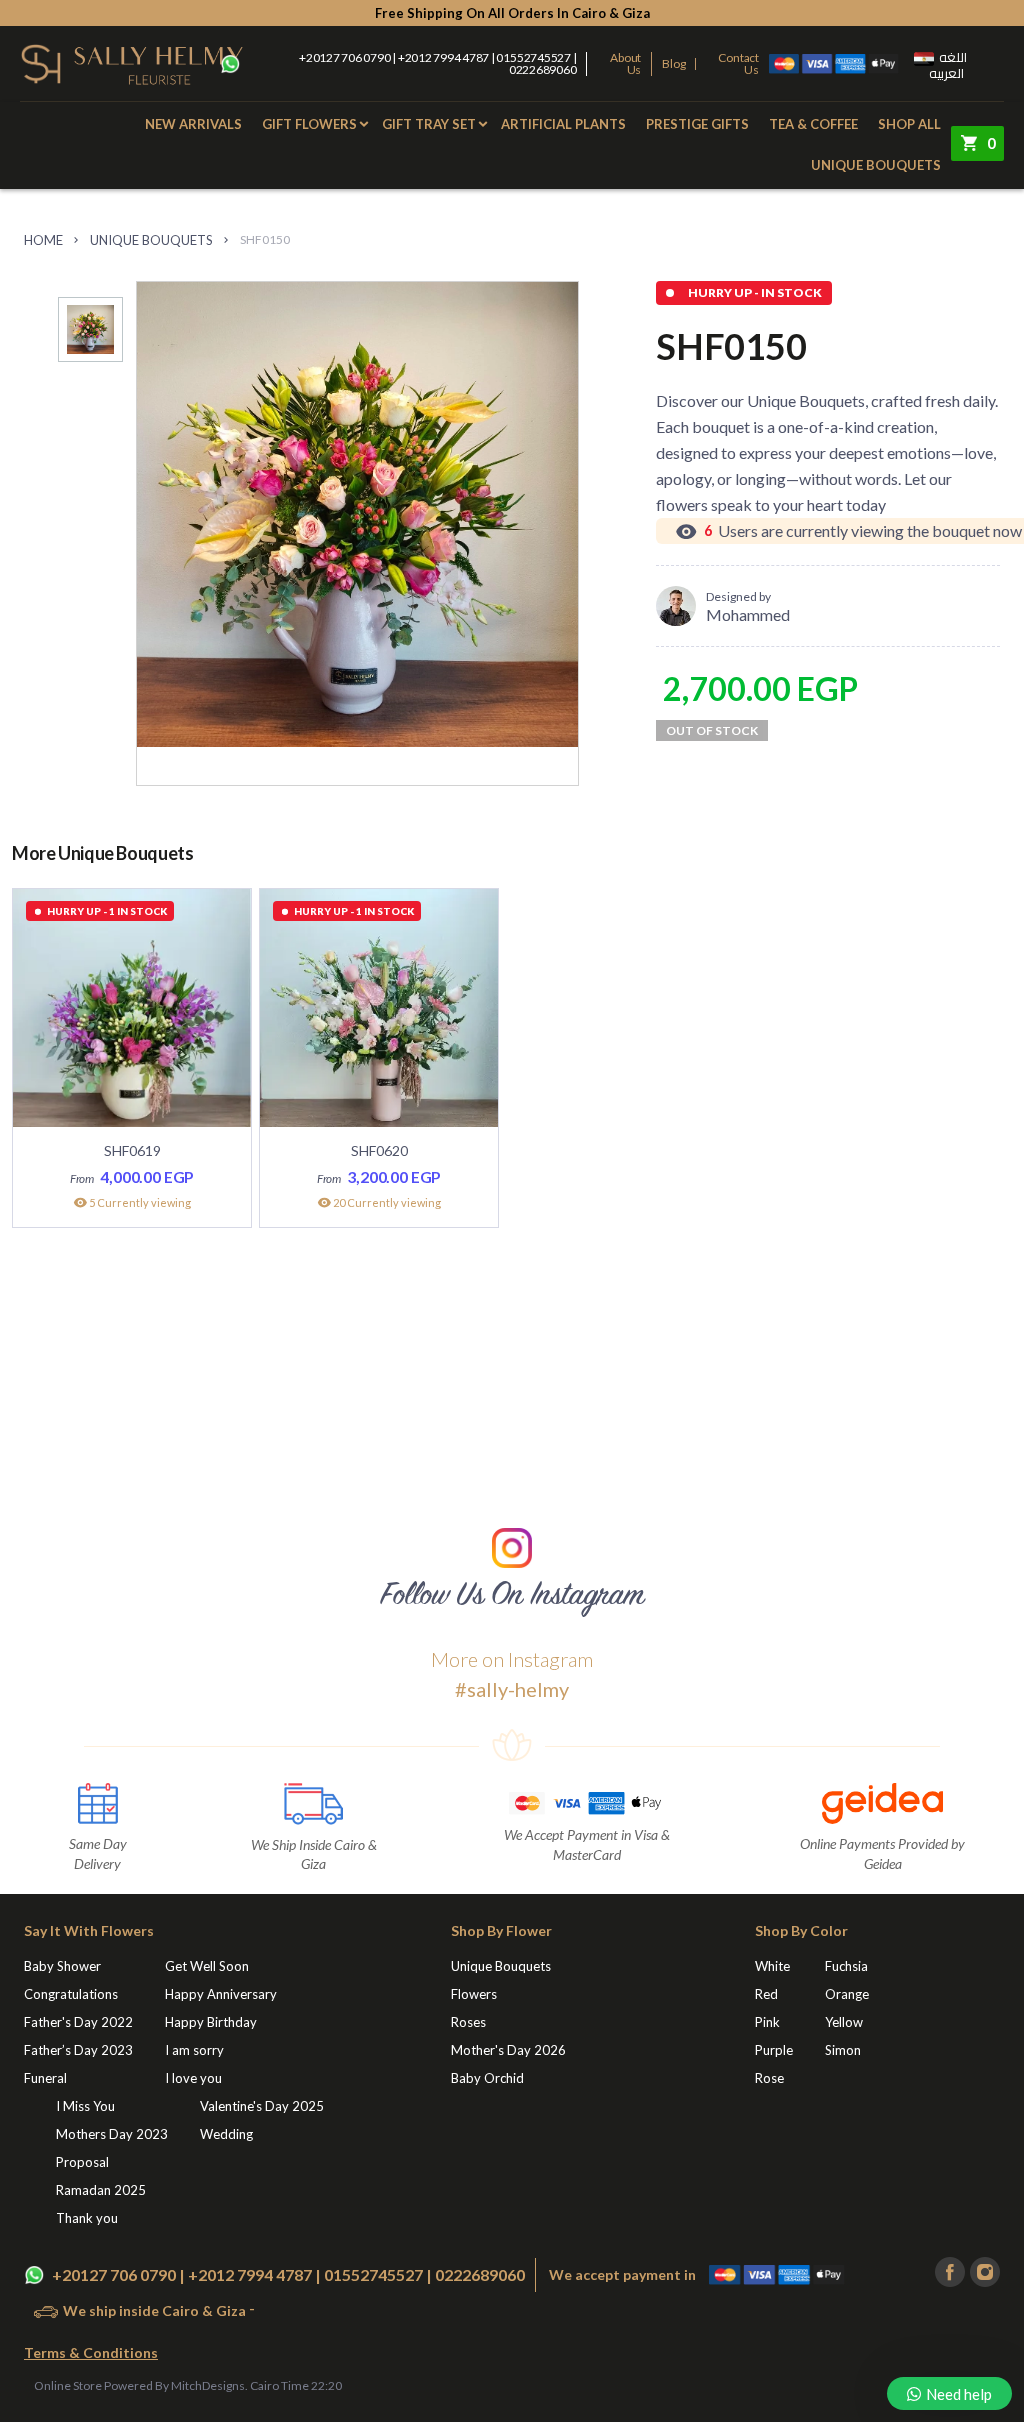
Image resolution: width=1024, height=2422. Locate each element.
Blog (673, 64)
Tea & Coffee (813, 124)
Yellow (844, 2022)
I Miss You (85, 2106)
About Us (625, 64)
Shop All (909, 124)
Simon (843, 2050)
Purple (774, 2050)
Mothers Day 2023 (112, 2134)
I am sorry (194, 2050)
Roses (468, 2022)
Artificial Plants (563, 124)
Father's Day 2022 (78, 2022)
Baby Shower (62, 1966)
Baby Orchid (487, 2078)
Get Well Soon (207, 1966)
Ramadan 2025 (101, 2190)
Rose (769, 2078)
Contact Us (738, 64)
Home (43, 240)
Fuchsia (846, 1966)
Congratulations (71, 1994)
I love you (193, 2078)
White (772, 1966)
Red (766, 1994)
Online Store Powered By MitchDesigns (139, 2385)
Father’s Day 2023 (78, 2050)
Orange (847, 1994)
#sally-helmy (512, 1689)
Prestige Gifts (697, 124)
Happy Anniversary (221, 1994)
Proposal (82, 2162)
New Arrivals (193, 124)
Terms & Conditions (91, 2352)
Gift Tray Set (429, 124)
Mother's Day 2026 (508, 2050)
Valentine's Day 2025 (262, 2106)
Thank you (87, 2218)
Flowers (474, 1994)
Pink (767, 2022)
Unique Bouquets (876, 165)
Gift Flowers (309, 124)
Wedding (226, 2134)
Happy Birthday (211, 2022)
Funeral (45, 2078)
